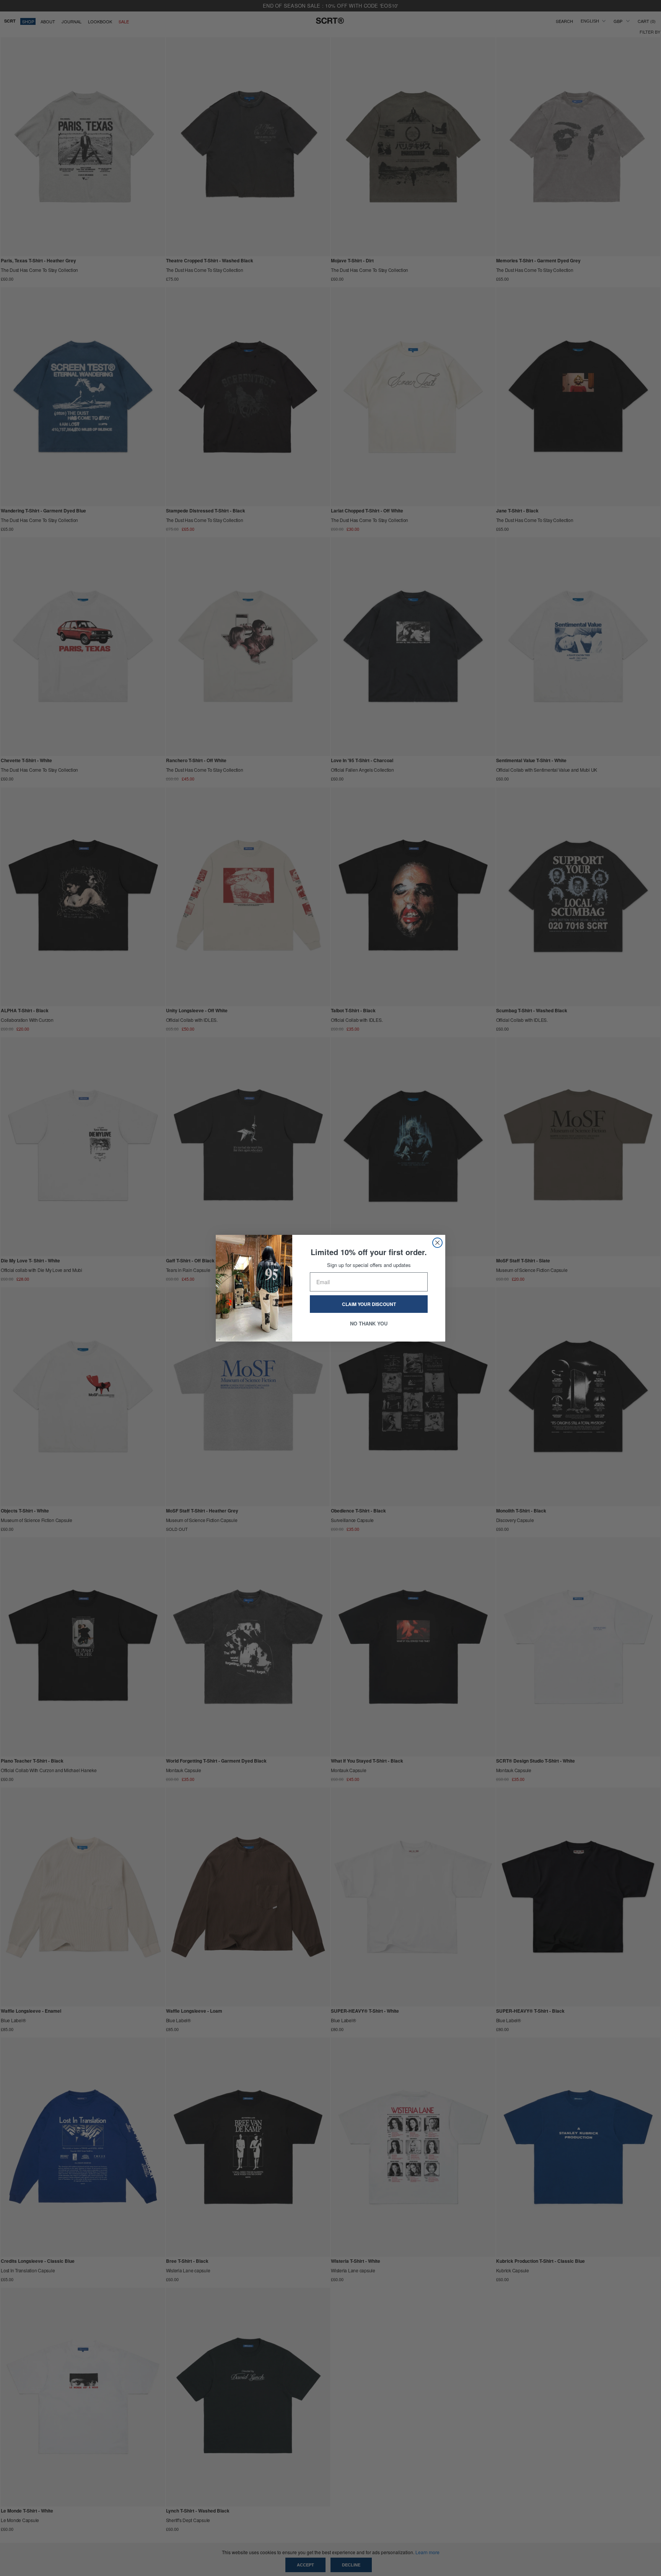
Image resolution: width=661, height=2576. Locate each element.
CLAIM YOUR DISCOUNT (369, 1304)
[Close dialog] (437, 1243)
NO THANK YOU (369, 1323)
